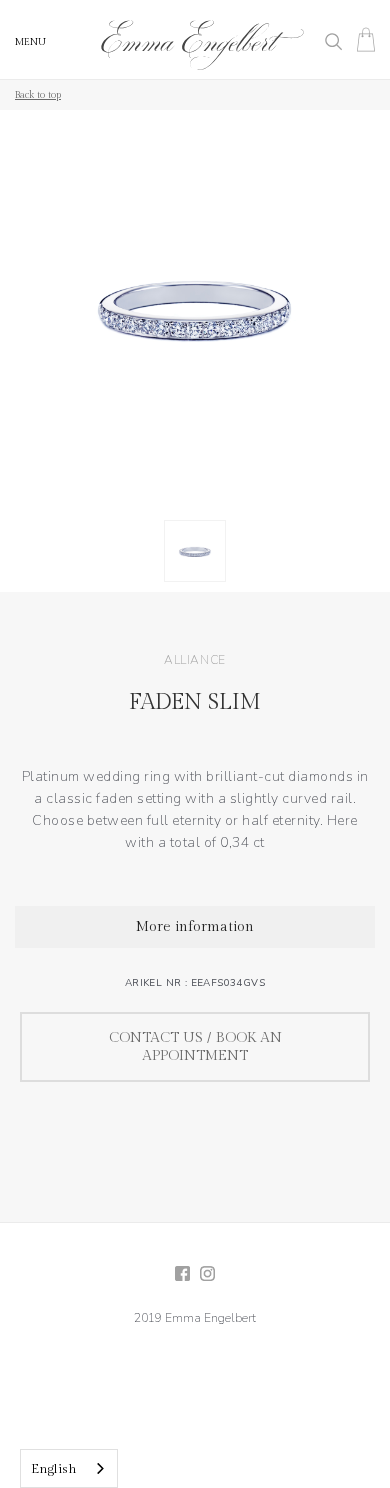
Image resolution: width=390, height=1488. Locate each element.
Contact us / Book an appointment (195, 1047)
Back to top (38, 95)
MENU (30, 42)
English (54, 1469)
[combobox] (69, 1468)
